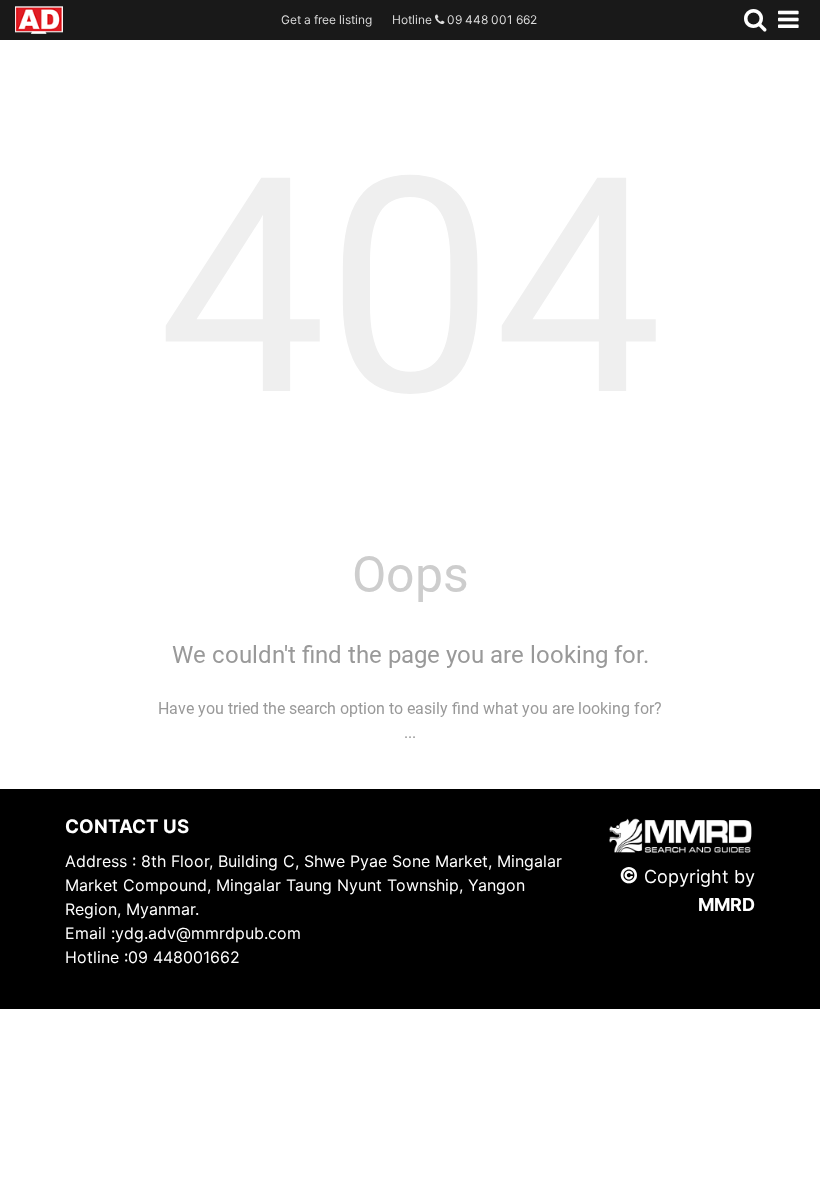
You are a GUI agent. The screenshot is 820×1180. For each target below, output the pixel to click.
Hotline (464, 19)
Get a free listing (326, 19)
